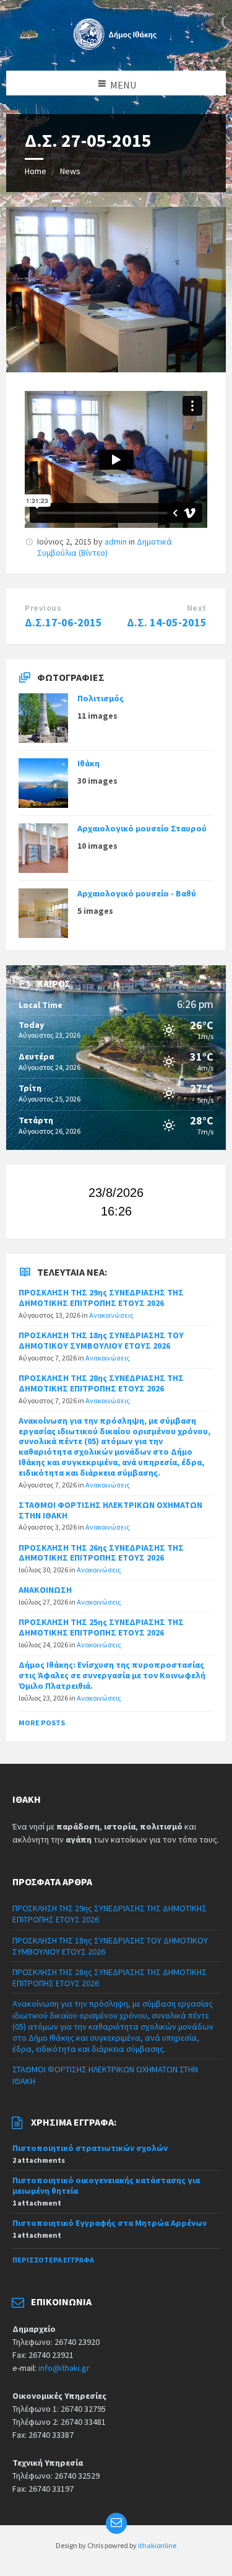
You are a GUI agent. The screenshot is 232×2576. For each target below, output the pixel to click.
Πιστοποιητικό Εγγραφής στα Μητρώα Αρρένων (110, 2223)
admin (116, 541)
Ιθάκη (88, 763)
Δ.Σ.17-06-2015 (63, 622)
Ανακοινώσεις (111, 1315)
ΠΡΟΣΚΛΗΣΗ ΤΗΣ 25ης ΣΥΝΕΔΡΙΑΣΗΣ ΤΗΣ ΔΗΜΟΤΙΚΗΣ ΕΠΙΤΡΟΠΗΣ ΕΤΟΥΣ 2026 (101, 1627)
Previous (43, 608)
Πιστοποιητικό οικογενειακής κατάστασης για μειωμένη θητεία (106, 2185)
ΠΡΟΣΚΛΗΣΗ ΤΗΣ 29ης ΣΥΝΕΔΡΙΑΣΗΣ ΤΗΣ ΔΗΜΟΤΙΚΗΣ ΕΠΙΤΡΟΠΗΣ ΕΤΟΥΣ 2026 (101, 1298)
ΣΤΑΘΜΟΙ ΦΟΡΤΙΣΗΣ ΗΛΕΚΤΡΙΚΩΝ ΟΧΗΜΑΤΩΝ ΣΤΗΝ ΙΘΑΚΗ (110, 1510)
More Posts (42, 1723)
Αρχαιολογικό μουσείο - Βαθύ (137, 893)
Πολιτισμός (101, 698)
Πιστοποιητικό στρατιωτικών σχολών (90, 2148)
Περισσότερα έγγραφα (53, 2260)
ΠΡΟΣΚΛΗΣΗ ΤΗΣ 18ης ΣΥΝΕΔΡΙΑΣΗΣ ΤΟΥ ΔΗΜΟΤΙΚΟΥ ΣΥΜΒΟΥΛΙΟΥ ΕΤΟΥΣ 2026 (101, 1340)
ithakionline (157, 2545)
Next (197, 608)
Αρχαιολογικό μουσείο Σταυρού (142, 828)
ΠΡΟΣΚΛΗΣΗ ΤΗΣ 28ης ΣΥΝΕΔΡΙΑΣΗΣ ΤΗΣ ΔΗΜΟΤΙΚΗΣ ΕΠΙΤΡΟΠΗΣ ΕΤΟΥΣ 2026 (101, 1383)
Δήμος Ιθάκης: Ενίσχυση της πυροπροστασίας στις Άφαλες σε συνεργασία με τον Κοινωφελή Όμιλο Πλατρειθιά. (112, 1675)
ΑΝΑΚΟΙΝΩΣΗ (45, 1590)
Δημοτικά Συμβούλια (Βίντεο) (105, 547)
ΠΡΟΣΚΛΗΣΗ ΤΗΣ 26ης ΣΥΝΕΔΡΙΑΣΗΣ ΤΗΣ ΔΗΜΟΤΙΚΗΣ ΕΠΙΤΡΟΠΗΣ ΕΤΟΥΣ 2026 (101, 1553)
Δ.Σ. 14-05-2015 (167, 622)
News (70, 171)
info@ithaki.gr (64, 2368)
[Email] (116, 2523)
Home (36, 171)
